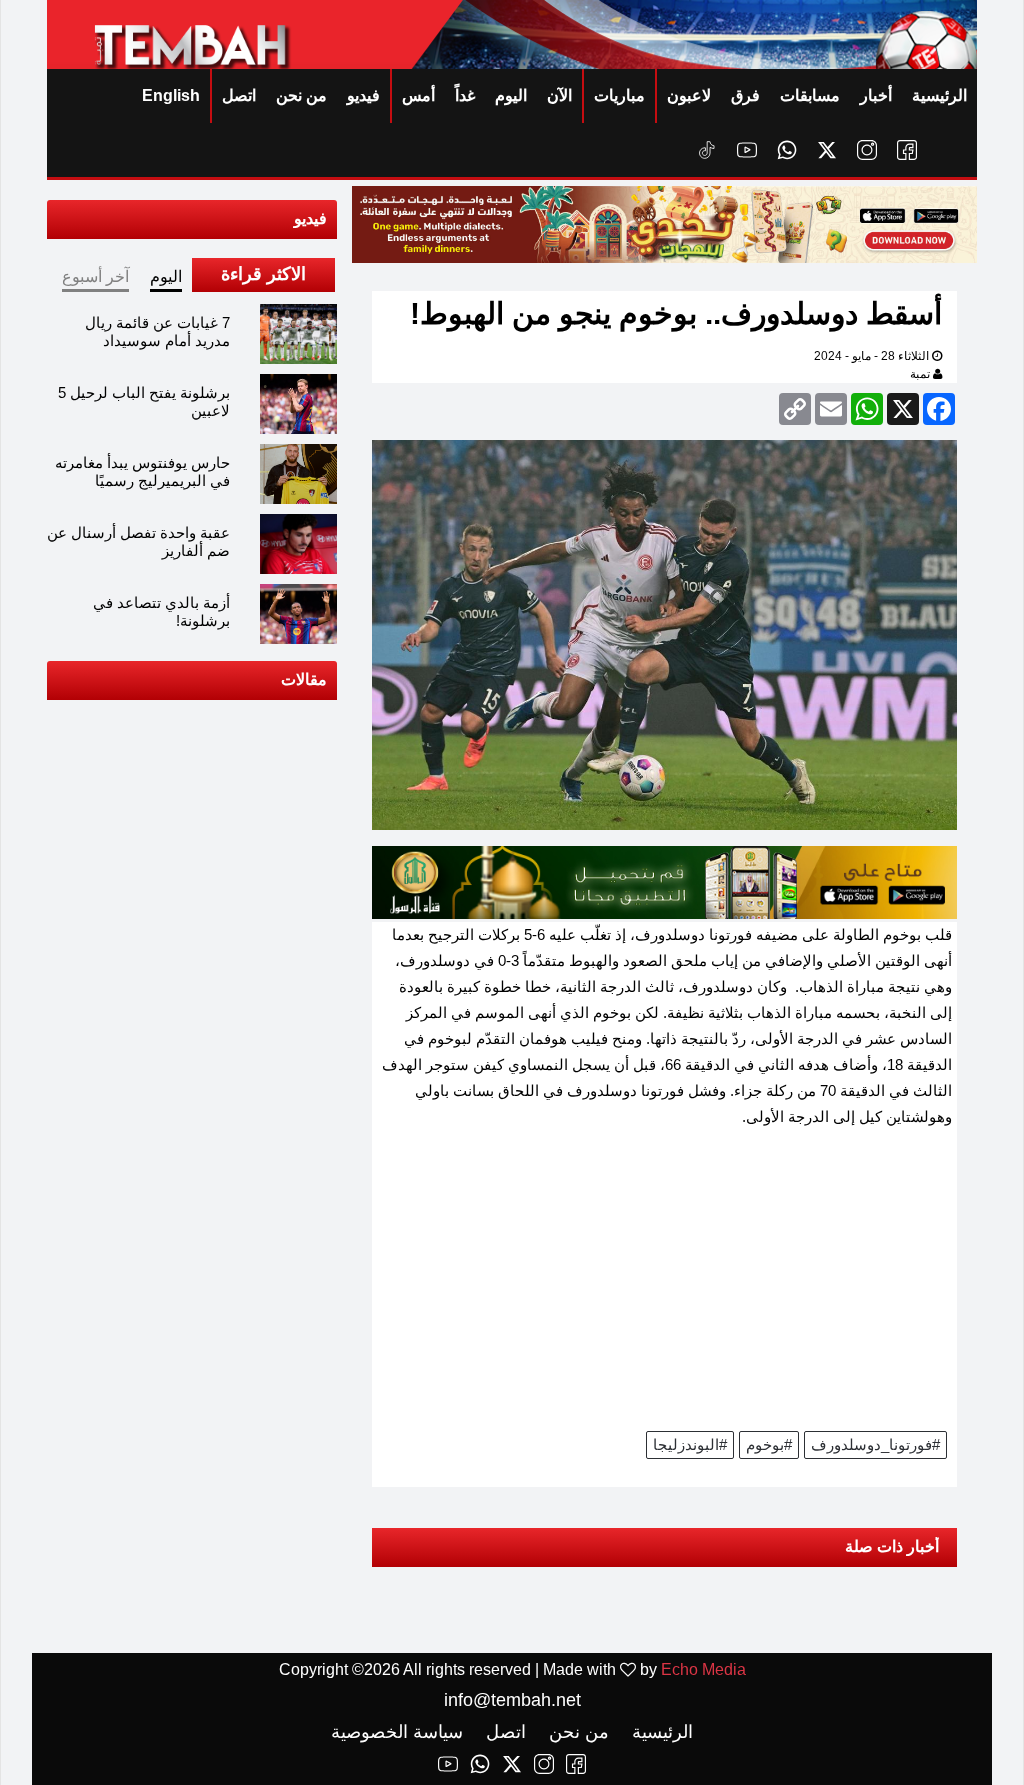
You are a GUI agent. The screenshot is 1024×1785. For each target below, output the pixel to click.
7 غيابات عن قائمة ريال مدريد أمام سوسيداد (157, 331)
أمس (418, 95)
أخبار (876, 95)
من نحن (301, 95)
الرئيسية (939, 95)
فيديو (363, 95)
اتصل (239, 95)
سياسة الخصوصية (397, 1732)
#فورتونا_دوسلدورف (875, 1444)
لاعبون (689, 95)
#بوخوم (769, 1444)
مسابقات (810, 95)
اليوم (511, 95)
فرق (745, 95)
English (171, 95)
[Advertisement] (664, 1286)
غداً (465, 95)
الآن (559, 95)
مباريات (619, 95)
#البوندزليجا (690, 1444)
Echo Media (703, 1669)
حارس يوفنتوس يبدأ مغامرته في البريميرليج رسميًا (142, 471)
